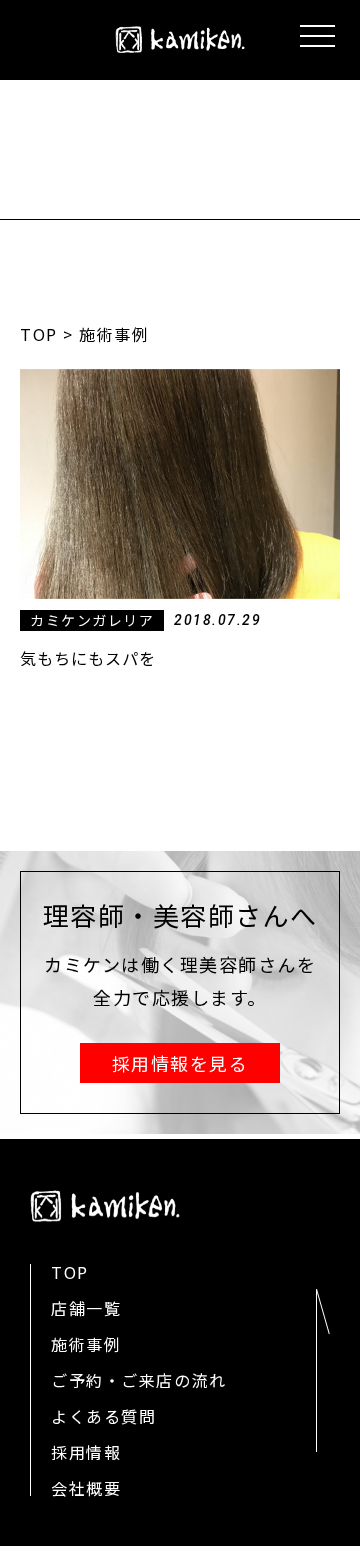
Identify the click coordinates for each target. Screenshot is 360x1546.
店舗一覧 (86, 1308)
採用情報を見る (180, 1063)
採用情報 (86, 1452)
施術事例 (86, 1344)
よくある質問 (103, 1416)
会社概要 (86, 1488)
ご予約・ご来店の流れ (138, 1380)
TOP (39, 334)
